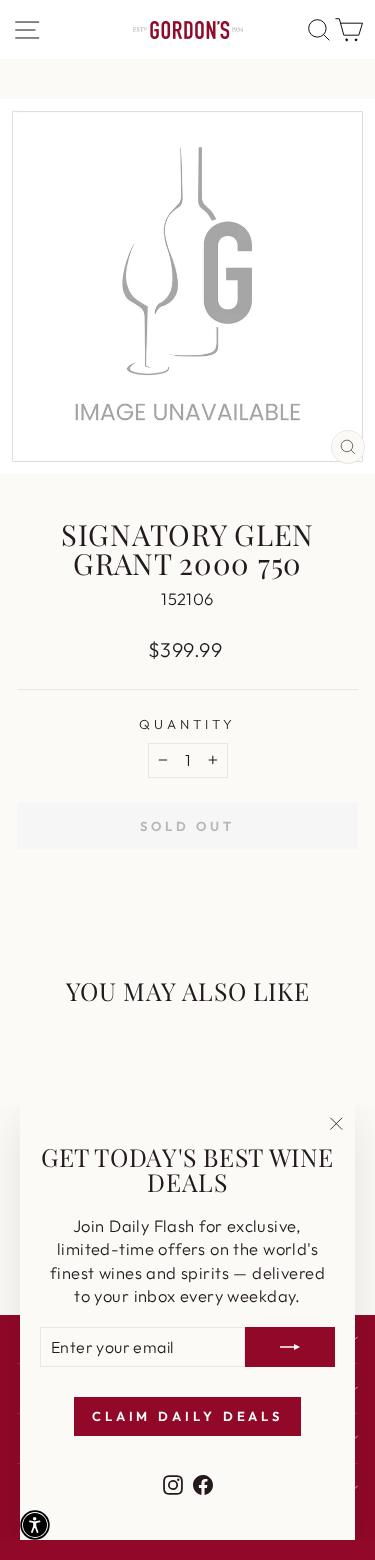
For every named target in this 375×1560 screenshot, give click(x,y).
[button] (35, 1525)
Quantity (187, 724)
